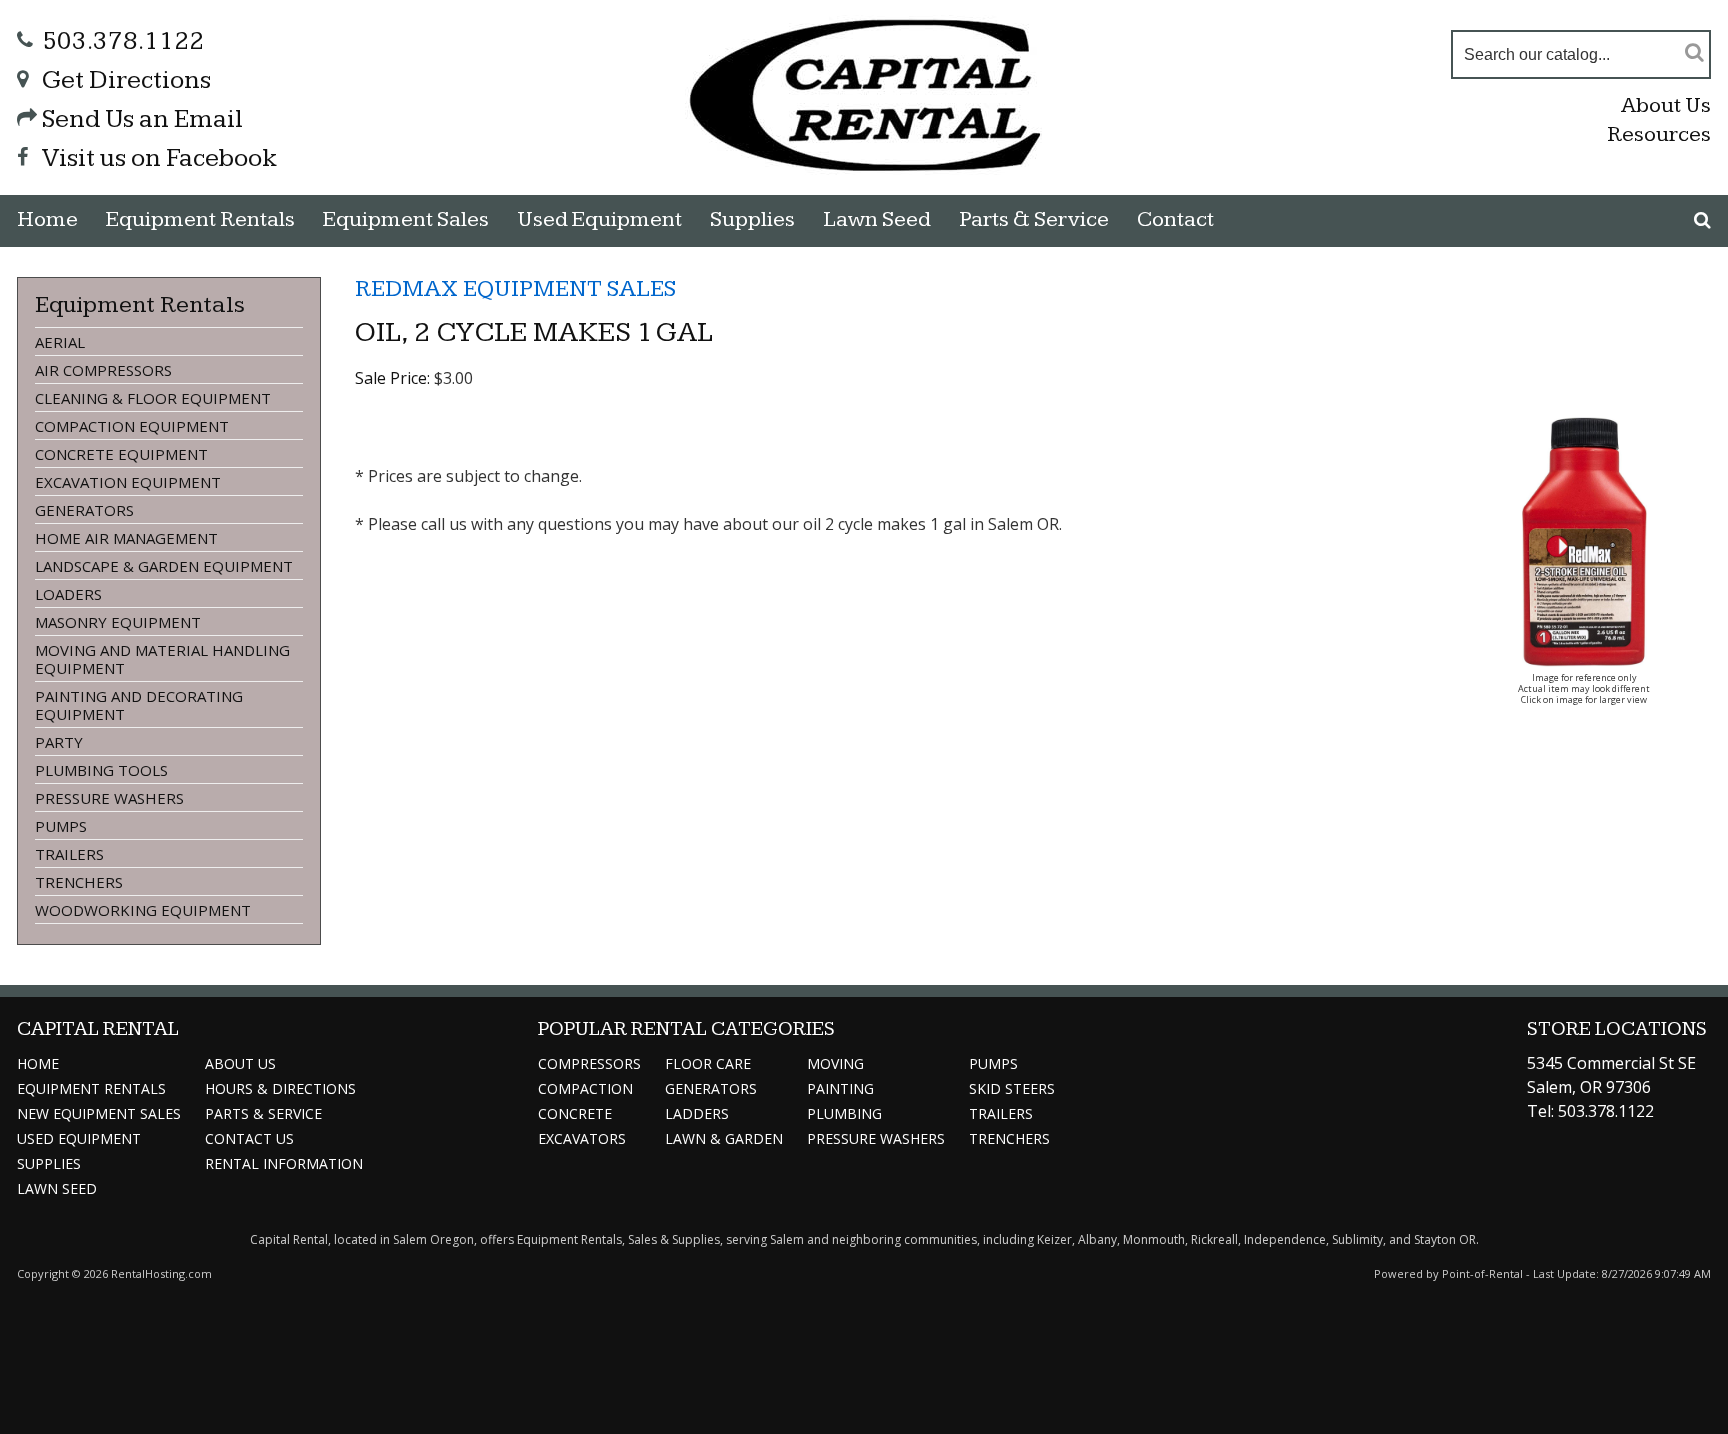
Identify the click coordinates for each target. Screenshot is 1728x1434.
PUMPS (61, 826)
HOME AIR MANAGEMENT (126, 538)
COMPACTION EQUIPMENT (132, 426)
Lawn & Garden (724, 1138)
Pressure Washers (876, 1138)
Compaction (585, 1088)
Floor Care (708, 1063)
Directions (280, 1088)
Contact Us (249, 1138)
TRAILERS (69, 854)
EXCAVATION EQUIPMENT (128, 482)
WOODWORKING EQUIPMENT (143, 910)
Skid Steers (1012, 1088)
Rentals (200, 219)
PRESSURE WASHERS (109, 798)
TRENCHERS (79, 882)
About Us (1666, 105)
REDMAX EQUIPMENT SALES (515, 289)
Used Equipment (79, 1138)
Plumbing (844, 1113)
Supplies (752, 219)
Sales (406, 219)
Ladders (697, 1113)
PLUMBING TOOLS (101, 770)
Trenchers (1009, 1138)
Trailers (1001, 1113)
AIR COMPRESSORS (103, 370)
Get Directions (126, 80)
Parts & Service (1034, 219)
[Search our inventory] (1702, 220)
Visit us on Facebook (159, 158)
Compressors (589, 1063)
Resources (1659, 134)
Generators (711, 1088)
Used (599, 219)
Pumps (993, 1063)
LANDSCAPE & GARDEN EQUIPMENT (164, 566)
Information (284, 1163)
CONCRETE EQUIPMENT (121, 454)
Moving (835, 1063)
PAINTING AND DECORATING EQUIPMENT (139, 705)
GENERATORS (84, 510)
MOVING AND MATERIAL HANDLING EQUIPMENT (162, 659)
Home (47, 219)
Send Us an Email (142, 119)
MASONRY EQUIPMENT (118, 622)
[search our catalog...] (1694, 51)
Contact (1175, 219)
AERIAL (60, 342)
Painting (840, 1088)
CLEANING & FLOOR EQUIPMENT (153, 398)
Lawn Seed (877, 219)
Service (263, 1113)
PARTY (59, 742)
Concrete (575, 1113)
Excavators (582, 1138)
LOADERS (68, 594)
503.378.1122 (123, 41)
